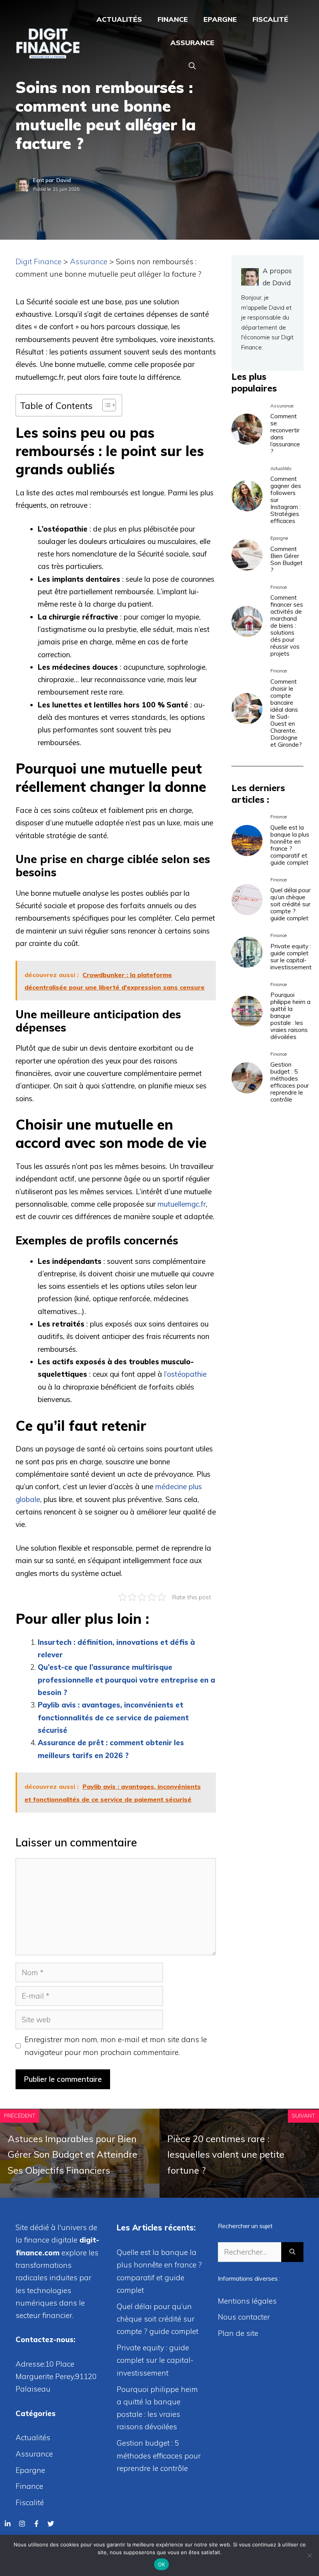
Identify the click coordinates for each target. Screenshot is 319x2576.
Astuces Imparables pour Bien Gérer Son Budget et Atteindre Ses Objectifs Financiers (73, 2155)
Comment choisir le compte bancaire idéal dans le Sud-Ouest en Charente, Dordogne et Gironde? (286, 713)
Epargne (220, 19)
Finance (173, 19)
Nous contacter (244, 2317)
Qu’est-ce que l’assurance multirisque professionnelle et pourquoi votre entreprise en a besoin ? (126, 1680)
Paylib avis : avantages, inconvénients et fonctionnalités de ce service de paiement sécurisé (113, 1717)
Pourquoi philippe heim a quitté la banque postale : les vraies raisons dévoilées (290, 1016)
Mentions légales (247, 2301)
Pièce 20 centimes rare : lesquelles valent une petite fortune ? (226, 2155)
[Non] (309, 2555)
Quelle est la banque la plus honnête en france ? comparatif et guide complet (290, 845)
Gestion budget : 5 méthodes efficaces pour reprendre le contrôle (290, 1082)
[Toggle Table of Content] (105, 405)
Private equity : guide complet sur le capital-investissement (291, 957)
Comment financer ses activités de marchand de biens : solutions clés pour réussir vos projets (287, 626)
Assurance (192, 43)
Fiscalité (270, 19)
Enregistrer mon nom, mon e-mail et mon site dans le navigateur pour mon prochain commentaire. (116, 2046)
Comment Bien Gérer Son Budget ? (287, 559)
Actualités (119, 19)
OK (162, 2564)
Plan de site (238, 2333)
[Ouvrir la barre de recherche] (192, 66)
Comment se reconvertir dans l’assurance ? (285, 434)
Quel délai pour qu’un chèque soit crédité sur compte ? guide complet (290, 904)
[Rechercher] (292, 2252)
